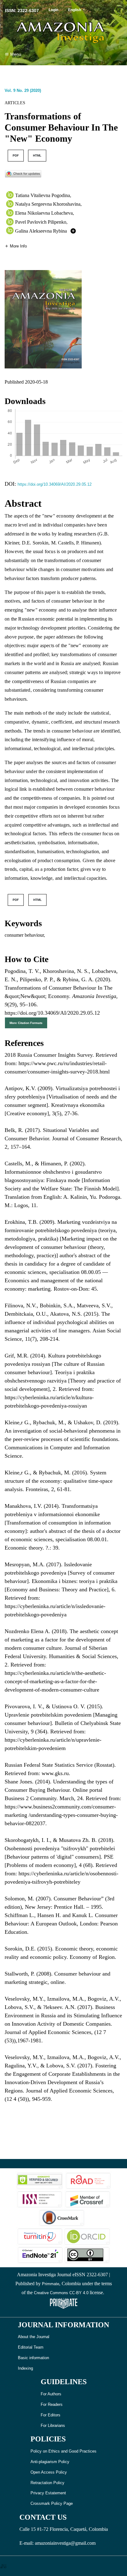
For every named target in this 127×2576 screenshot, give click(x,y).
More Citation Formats (26, 1023)
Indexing (25, 2368)
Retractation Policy (47, 2483)
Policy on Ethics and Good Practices (63, 2451)
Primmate (51, 2284)
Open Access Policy (49, 2472)
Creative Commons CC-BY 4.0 (61, 2293)
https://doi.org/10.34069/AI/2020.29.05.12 (55, 484)
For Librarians (53, 2425)
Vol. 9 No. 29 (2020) (23, 90)
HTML (37, 155)
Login (53, 10)
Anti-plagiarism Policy (50, 2462)
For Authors (51, 2394)
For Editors (51, 2415)
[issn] (39, 2199)
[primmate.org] (63, 2303)
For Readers (52, 2404)
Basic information (33, 2358)
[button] (16, 246)
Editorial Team (31, 2347)
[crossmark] (23, 173)
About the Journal (34, 2337)
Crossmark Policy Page (52, 2503)
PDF (16, 155)
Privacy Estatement (48, 2493)
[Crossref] (88, 2199)
